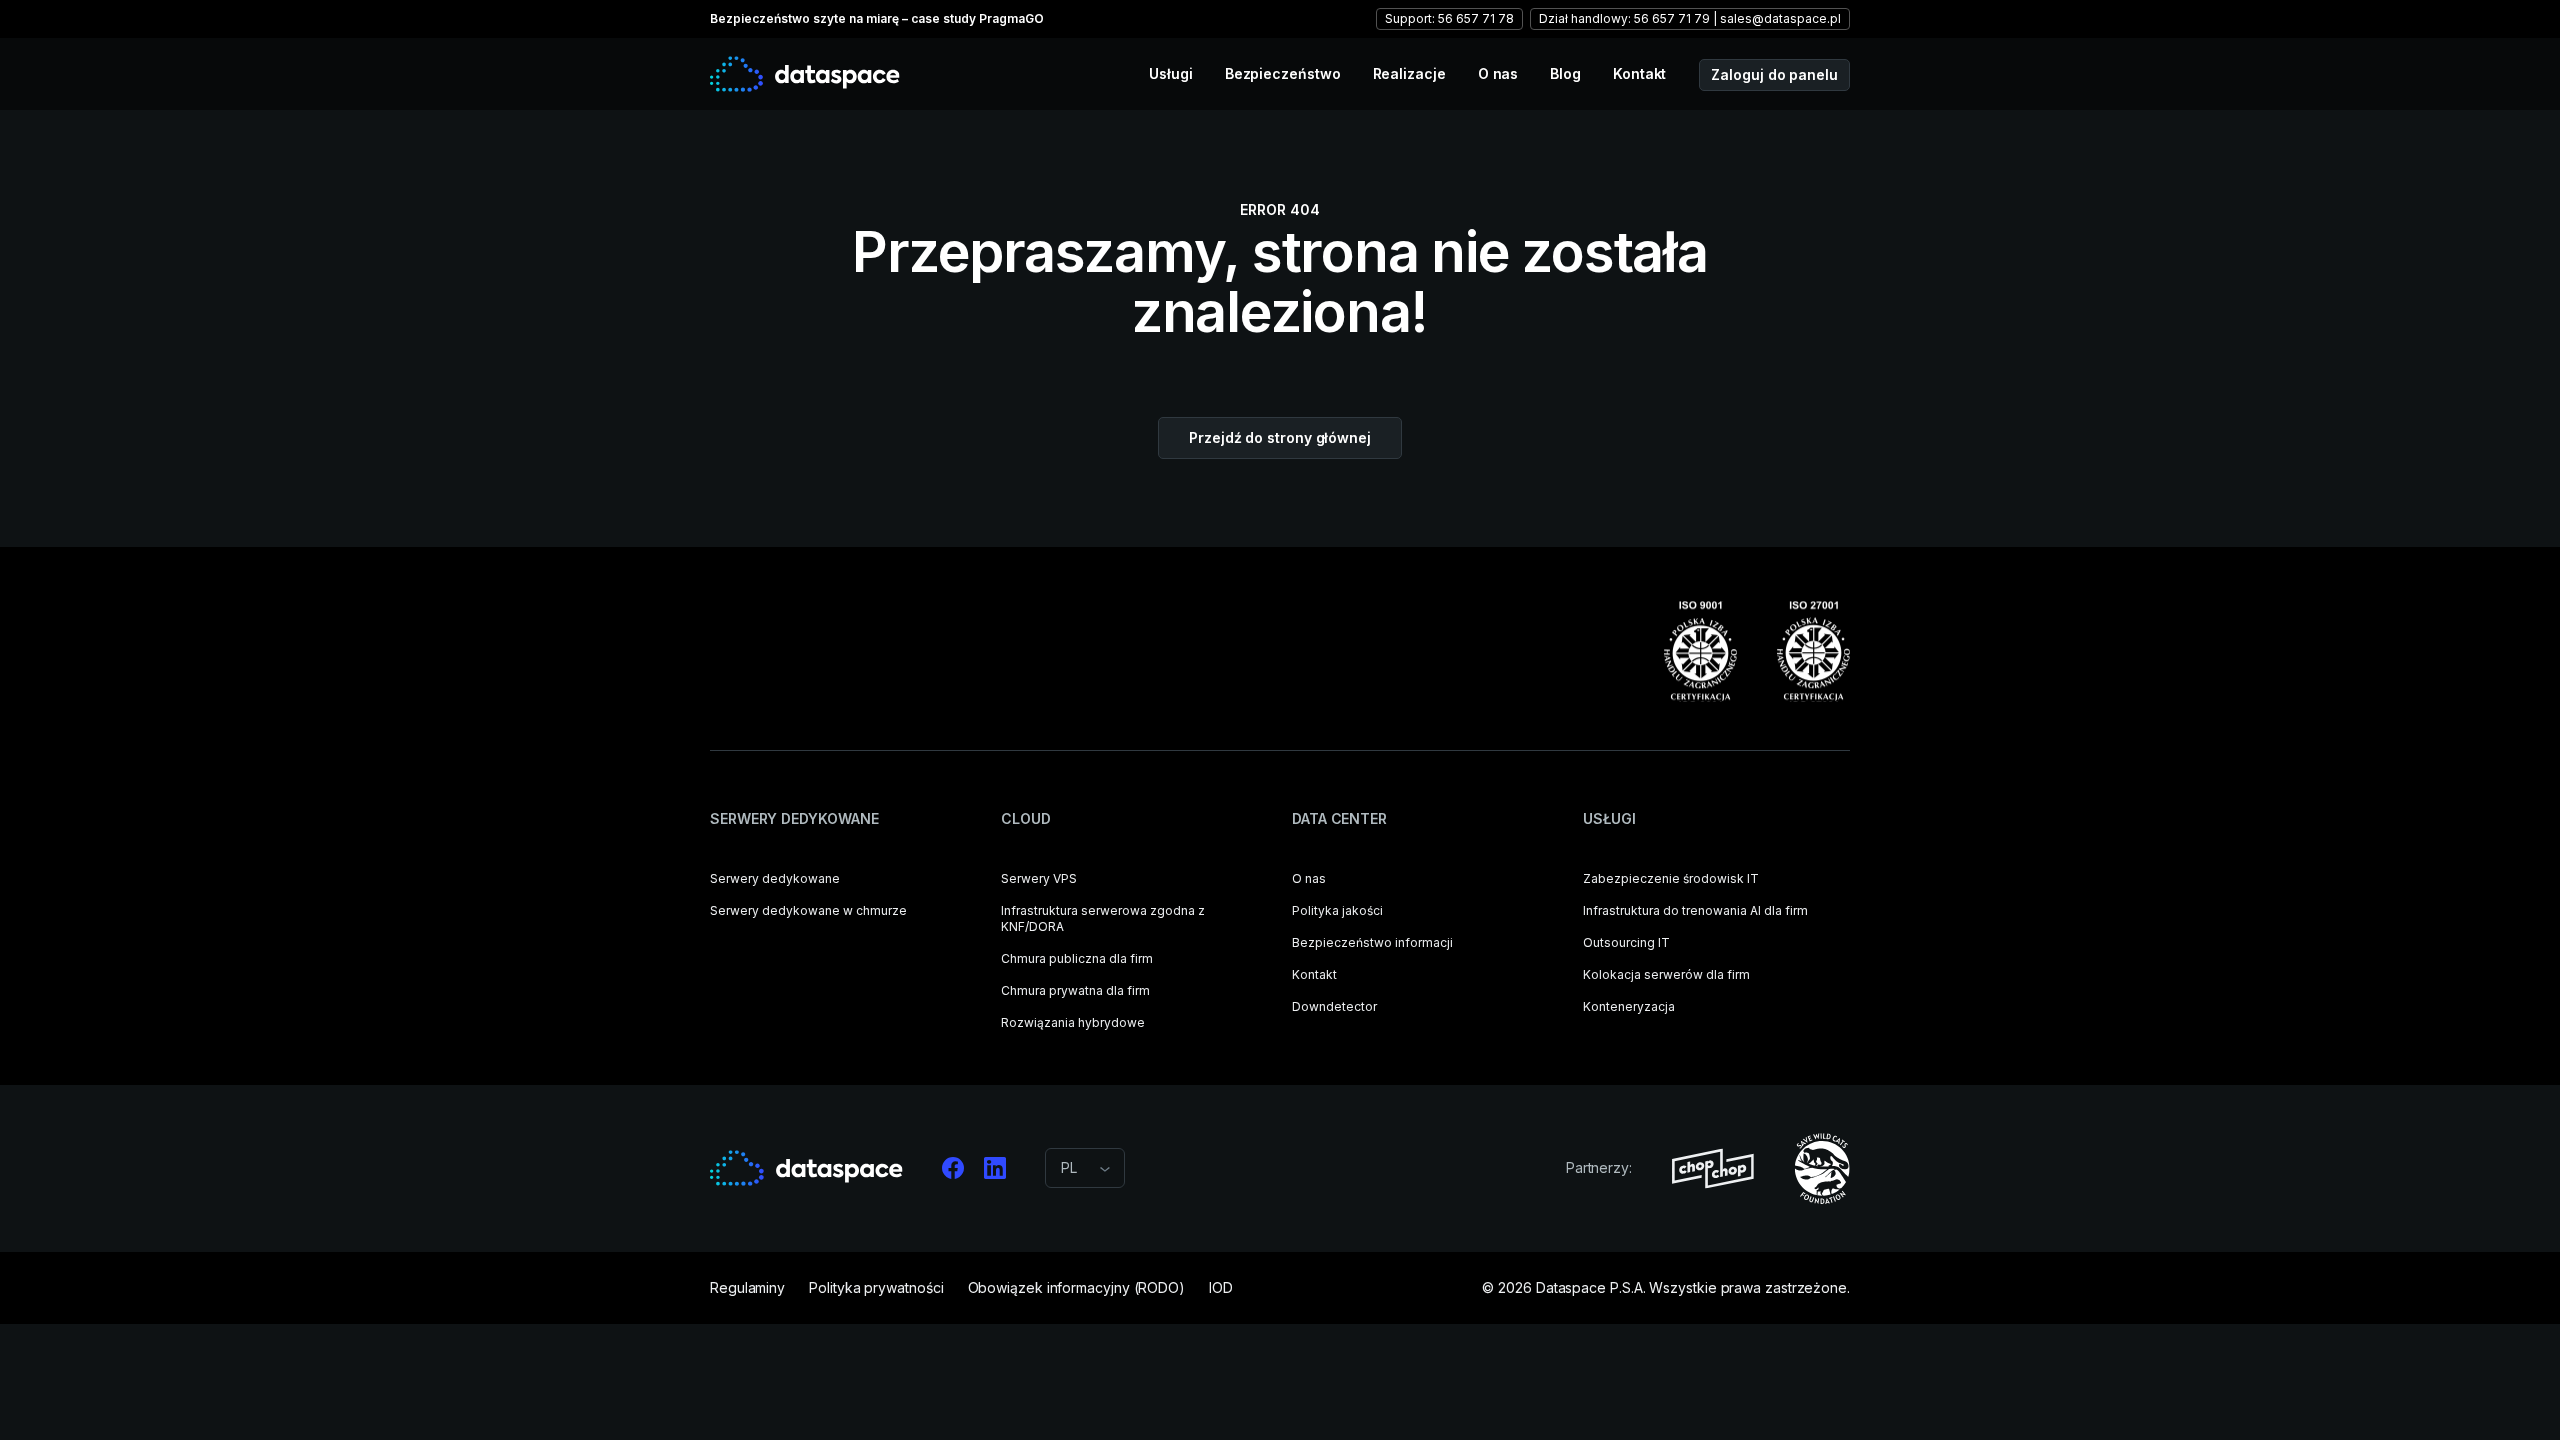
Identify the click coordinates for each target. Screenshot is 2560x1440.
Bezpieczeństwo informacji (1372, 942)
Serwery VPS (1039, 878)
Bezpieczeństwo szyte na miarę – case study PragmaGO (877, 18)
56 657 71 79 (1672, 18)
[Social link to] (953, 1168)
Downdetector (1334, 1006)
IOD (1221, 1287)
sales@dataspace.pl (1780, 18)
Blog (1565, 73)
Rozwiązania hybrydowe (1073, 1022)
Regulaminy (747, 1287)
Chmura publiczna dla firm (1077, 958)
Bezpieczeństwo (1283, 73)
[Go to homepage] (805, 73)
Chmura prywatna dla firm (1075, 990)
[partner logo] (1713, 1168)
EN (1070, 1240)
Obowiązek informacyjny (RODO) (1077, 1287)
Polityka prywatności (876, 1287)
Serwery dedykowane (775, 878)
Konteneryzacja (1629, 1006)
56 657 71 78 (1476, 18)
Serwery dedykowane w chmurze (808, 910)
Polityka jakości (1337, 910)
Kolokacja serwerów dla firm (1666, 974)
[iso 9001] (1700, 651)
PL (1069, 1216)
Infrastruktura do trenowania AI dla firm (1695, 910)
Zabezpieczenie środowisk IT (1671, 878)
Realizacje (1409, 73)
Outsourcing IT (1626, 942)
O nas (1498, 73)
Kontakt (1639, 73)
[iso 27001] (1813, 651)
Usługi (1171, 73)
